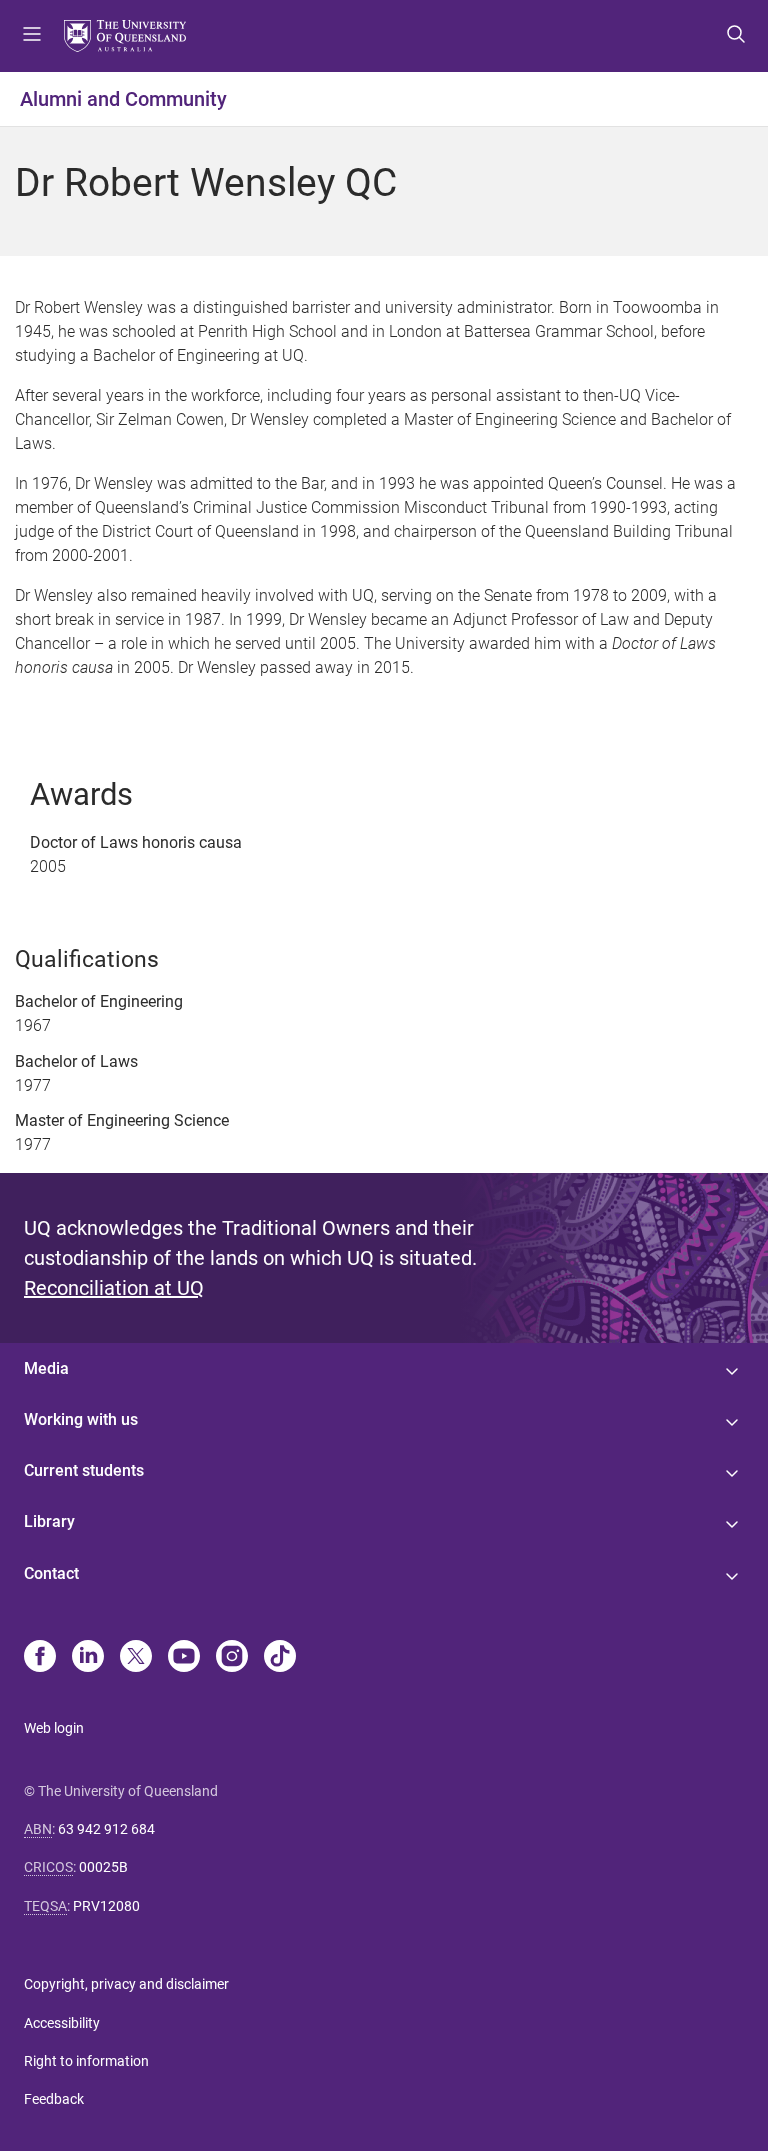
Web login (54, 1728)
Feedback (54, 2099)
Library (49, 1521)
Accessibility (62, 2023)
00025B (103, 1867)
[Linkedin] (88, 1658)
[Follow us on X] (136, 1658)
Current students (84, 1470)
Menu (32, 36)
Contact (51, 1573)
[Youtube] (184, 1658)
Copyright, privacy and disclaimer (126, 1984)
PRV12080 (106, 1906)
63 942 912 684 (106, 1829)
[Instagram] (232, 1658)
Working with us (81, 1419)
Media (46, 1368)
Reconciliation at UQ (114, 1288)
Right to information (86, 2061)
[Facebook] (40, 1658)
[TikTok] (280, 1658)
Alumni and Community (123, 99)
